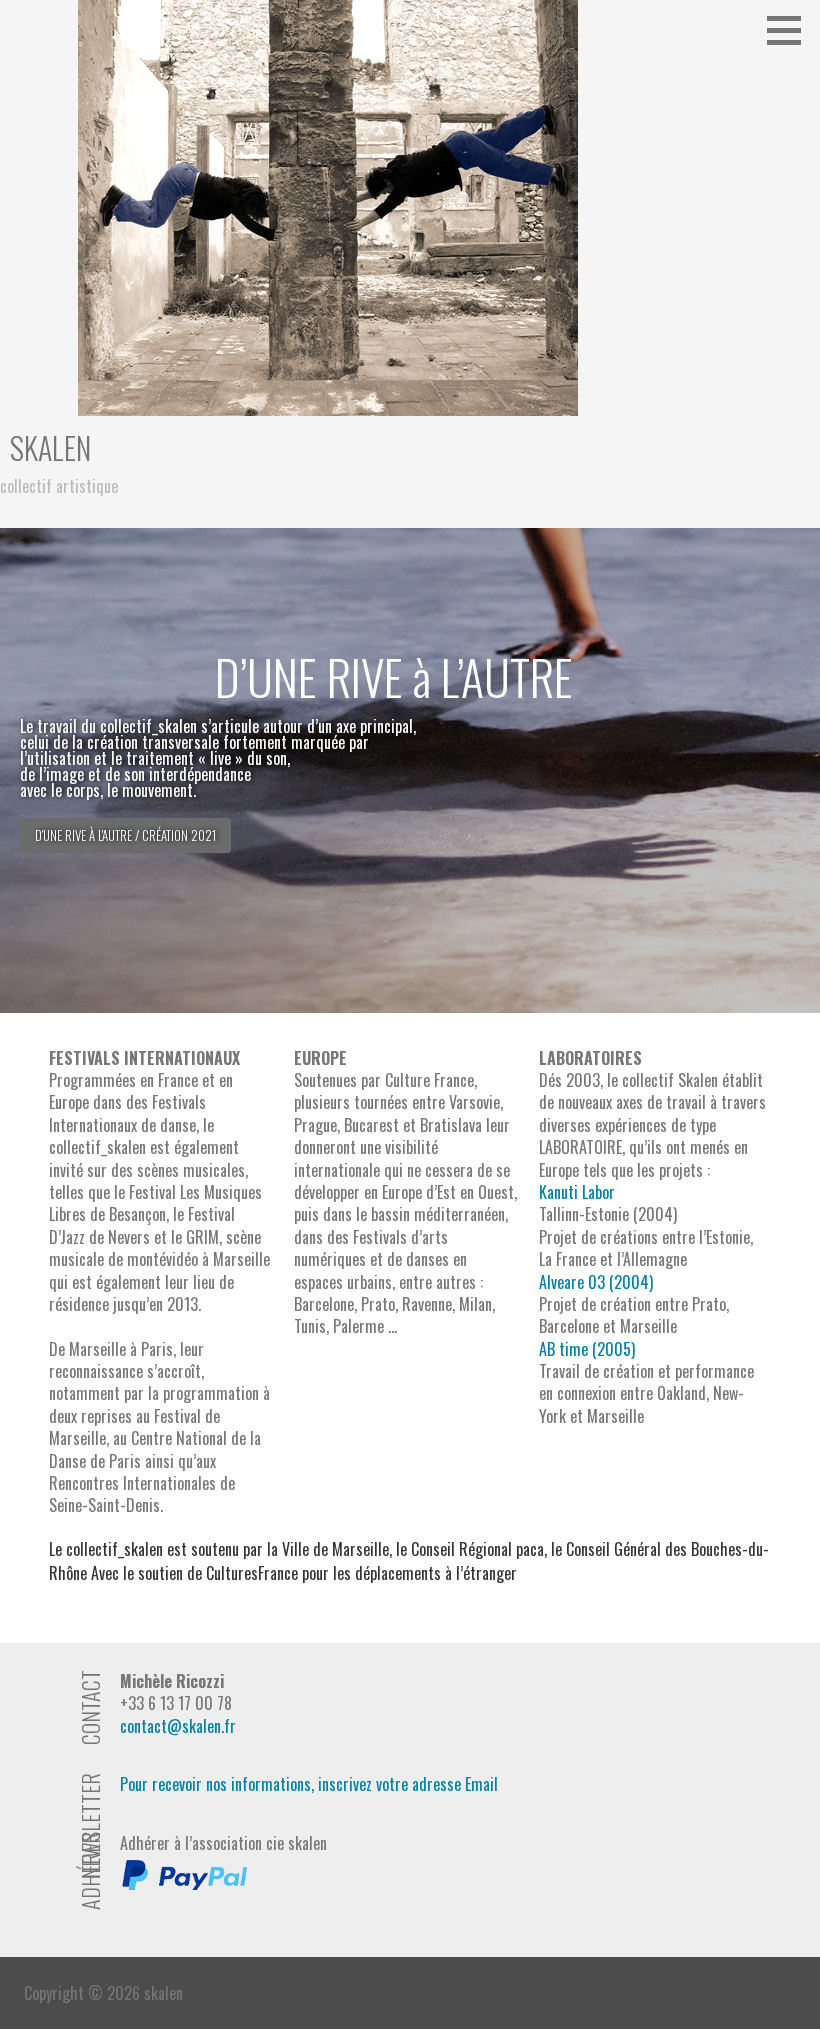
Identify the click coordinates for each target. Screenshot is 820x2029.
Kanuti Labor (577, 1192)
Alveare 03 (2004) (596, 1282)
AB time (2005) (587, 1349)
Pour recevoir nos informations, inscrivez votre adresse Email (309, 1784)
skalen (50, 447)
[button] (791, 30)
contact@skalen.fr (178, 1726)
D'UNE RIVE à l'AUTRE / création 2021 (125, 835)
